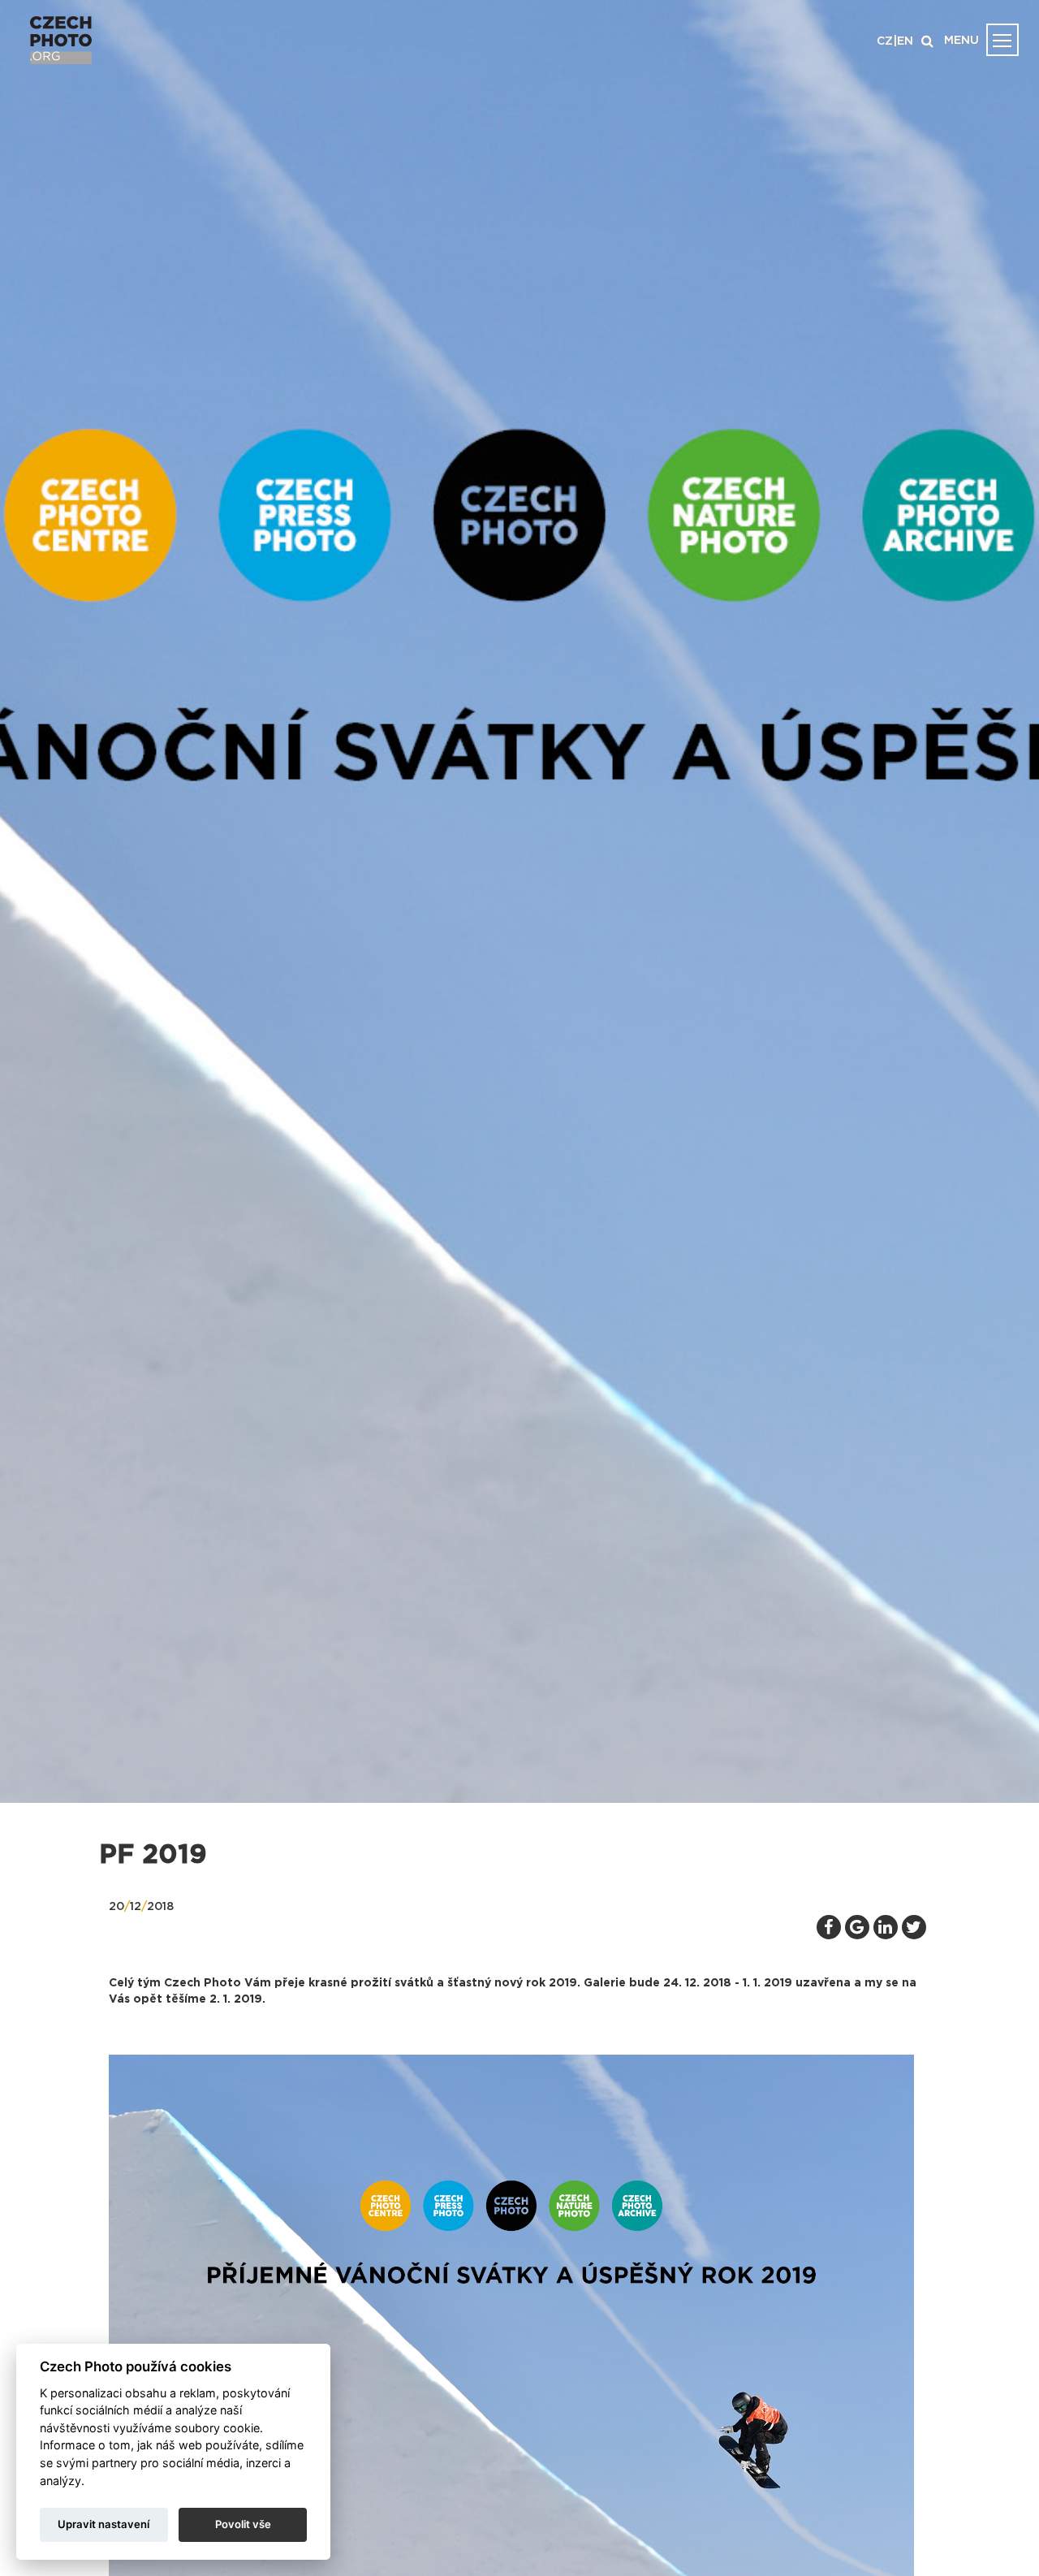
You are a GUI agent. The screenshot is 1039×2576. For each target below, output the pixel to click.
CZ (885, 41)
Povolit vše (243, 2524)
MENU (961, 41)
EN (905, 41)
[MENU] (1002, 40)
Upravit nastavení (103, 2524)
